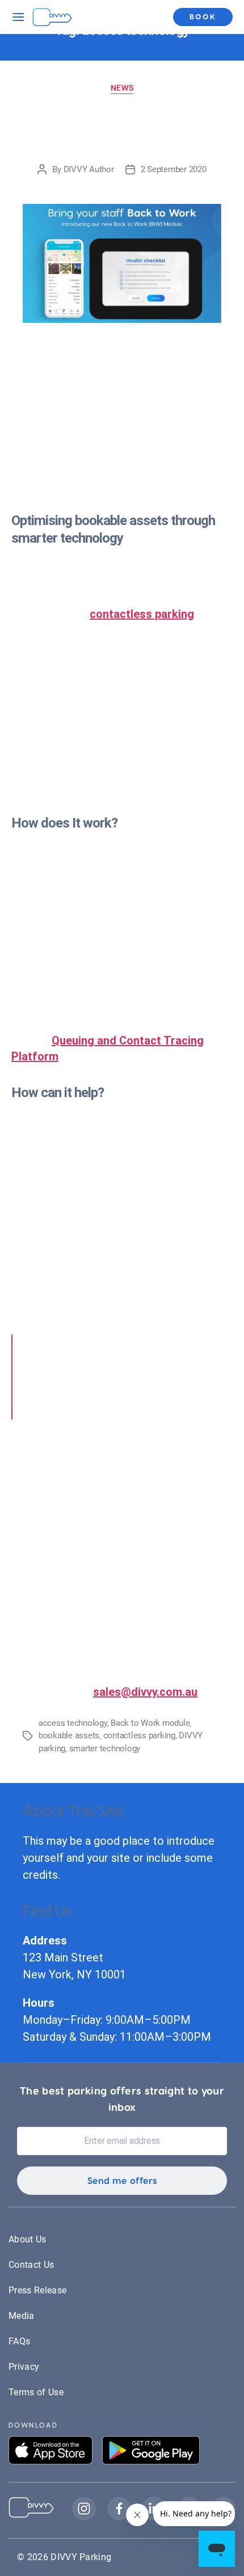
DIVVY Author (89, 169)
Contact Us (31, 2265)
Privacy (24, 2367)
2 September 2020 (174, 169)
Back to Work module (150, 1723)
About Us (28, 2239)
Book (203, 16)
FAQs (19, 2341)
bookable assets (69, 1735)
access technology (73, 1723)
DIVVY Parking (81, 2557)
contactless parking (142, 614)
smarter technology (105, 1748)
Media (22, 2316)
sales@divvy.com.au (145, 1692)
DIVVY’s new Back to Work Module (122, 129)
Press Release (37, 2290)
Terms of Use (36, 2392)
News (122, 88)
